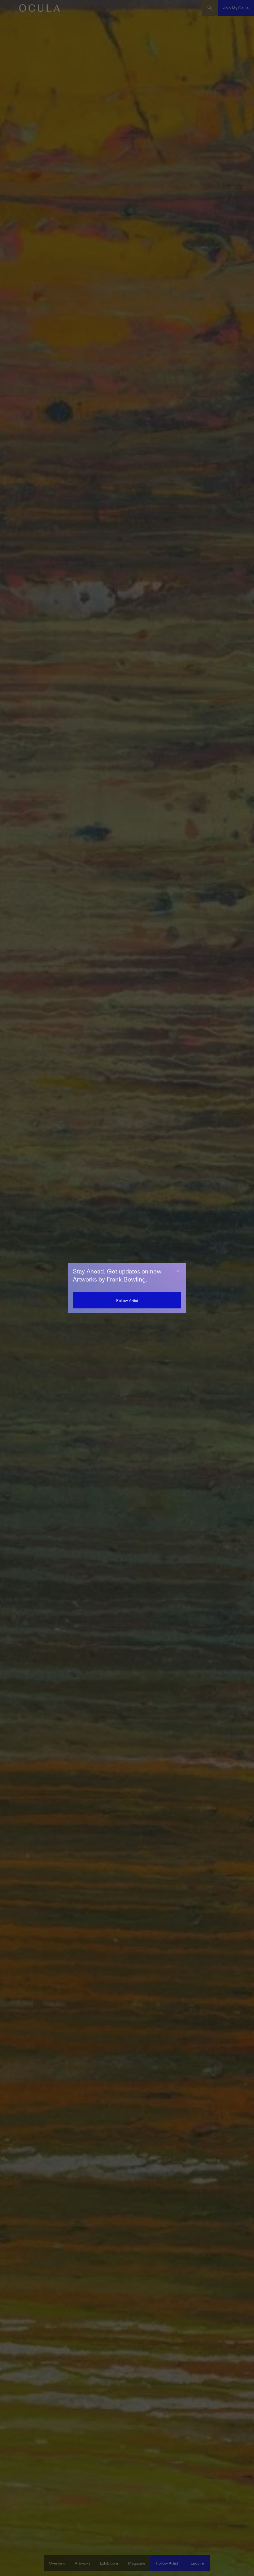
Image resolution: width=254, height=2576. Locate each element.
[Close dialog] (178, 1271)
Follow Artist (127, 1301)
